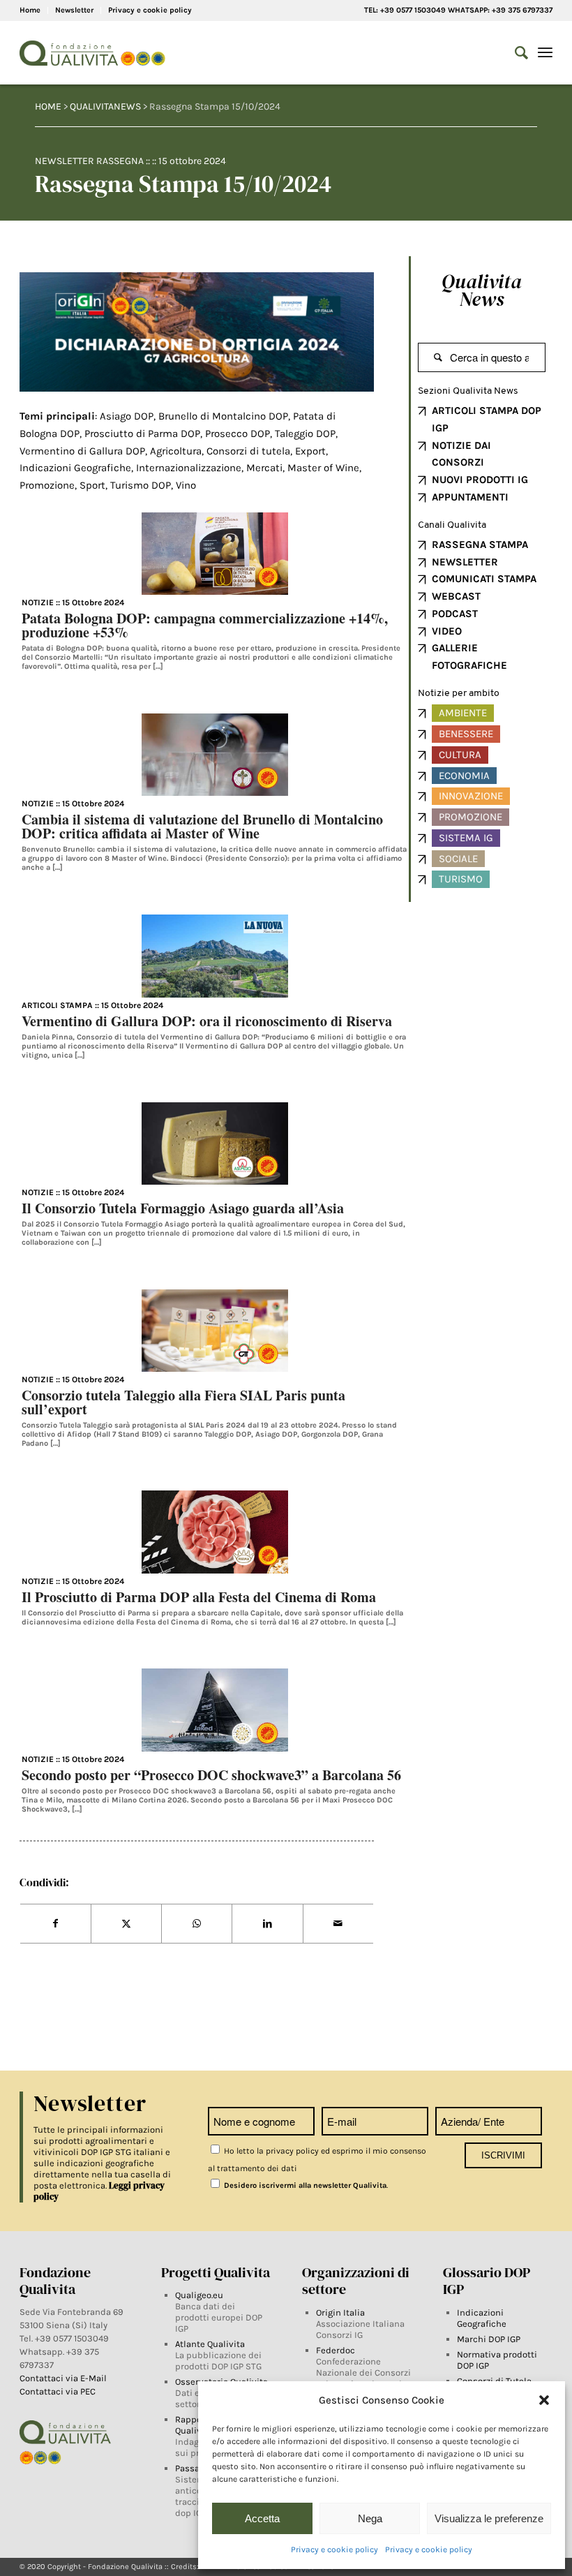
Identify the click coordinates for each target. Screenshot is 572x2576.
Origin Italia (340, 2312)
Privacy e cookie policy (334, 2549)
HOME (48, 106)
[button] (544, 2400)
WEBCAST (456, 596)
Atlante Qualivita (210, 2344)
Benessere (466, 734)
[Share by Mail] (338, 1924)
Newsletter (74, 10)
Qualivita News (482, 290)
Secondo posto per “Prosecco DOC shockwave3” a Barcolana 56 (211, 1775)
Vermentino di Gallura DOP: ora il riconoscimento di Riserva (207, 1021)
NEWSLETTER (465, 562)
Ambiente (463, 713)
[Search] (514, 53)
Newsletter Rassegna (89, 161)
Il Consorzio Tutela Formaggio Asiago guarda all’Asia (183, 1208)
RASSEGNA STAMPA (480, 545)
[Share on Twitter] (126, 1924)
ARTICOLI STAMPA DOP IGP (487, 419)
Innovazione (471, 796)
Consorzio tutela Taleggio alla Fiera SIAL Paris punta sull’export (183, 1402)
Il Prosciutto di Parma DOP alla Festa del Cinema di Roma (199, 1597)
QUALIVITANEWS (105, 106)
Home (30, 10)
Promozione (471, 817)
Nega (370, 2518)
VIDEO (447, 631)
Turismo (461, 879)
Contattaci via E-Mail (64, 2378)
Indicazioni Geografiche (482, 2318)
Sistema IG (466, 838)
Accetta (262, 2518)
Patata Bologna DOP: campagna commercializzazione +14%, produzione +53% (205, 625)
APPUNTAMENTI (470, 497)
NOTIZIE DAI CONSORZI (461, 454)
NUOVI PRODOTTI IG (480, 480)
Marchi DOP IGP (489, 2339)
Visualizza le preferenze (489, 2518)
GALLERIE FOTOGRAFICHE (469, 657)
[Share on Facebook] (55, 1924)
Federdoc (336, 2350)
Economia (464, 776)
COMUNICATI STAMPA (484, 579)
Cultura (460, 755)
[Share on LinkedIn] (267, 1924)
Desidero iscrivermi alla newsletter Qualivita (304, 2185)
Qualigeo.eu (199, 2295)
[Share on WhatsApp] (197, 1924)
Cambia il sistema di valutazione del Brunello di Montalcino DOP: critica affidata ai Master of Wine (202, 826)
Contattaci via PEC (58, 2391)
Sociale (458, 859)
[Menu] (545, 53)
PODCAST (455, 614)
